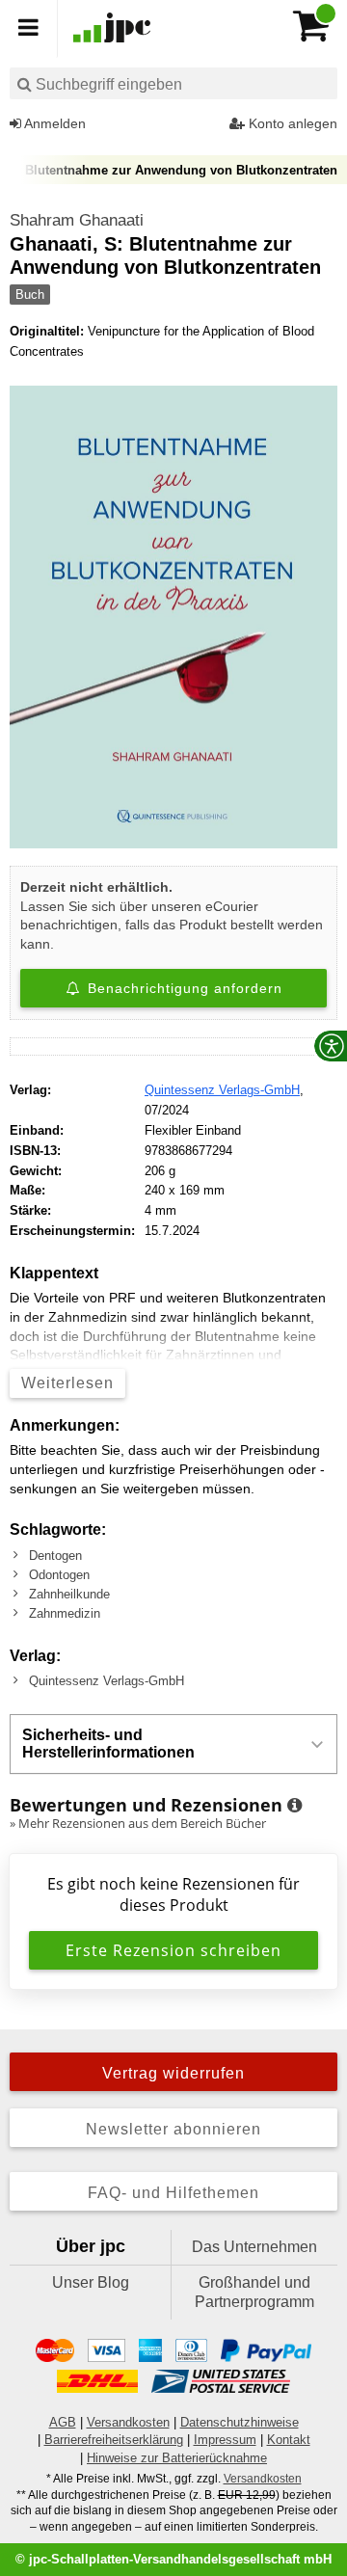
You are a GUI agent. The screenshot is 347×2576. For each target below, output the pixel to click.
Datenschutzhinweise (240, 2422)
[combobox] (173, 83)
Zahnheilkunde (69, 1594)
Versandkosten (128, 2422)
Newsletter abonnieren (173, 2129)
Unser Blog (91, 2282)
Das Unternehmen (254, 2247)
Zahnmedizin (65, 1613)
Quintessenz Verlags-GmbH (222, 1090)
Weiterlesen (67, 1383)
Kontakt (289, 2440)
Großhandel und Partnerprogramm (254, 2292)
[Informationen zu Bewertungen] (294, 1806)
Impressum (225, 2440)
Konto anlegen (291, 123)
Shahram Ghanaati (77, 220)
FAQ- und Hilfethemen (173, 2193)
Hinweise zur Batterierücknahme (177, 2458)
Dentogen (55, 1556)
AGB (63, 2422)
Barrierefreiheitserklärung (114, 2440)
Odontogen (59, 1575)
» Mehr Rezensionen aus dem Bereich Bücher (138, 1823)
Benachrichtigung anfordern (183, 988)
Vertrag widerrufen (173, 2073)
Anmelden (53, 123)
